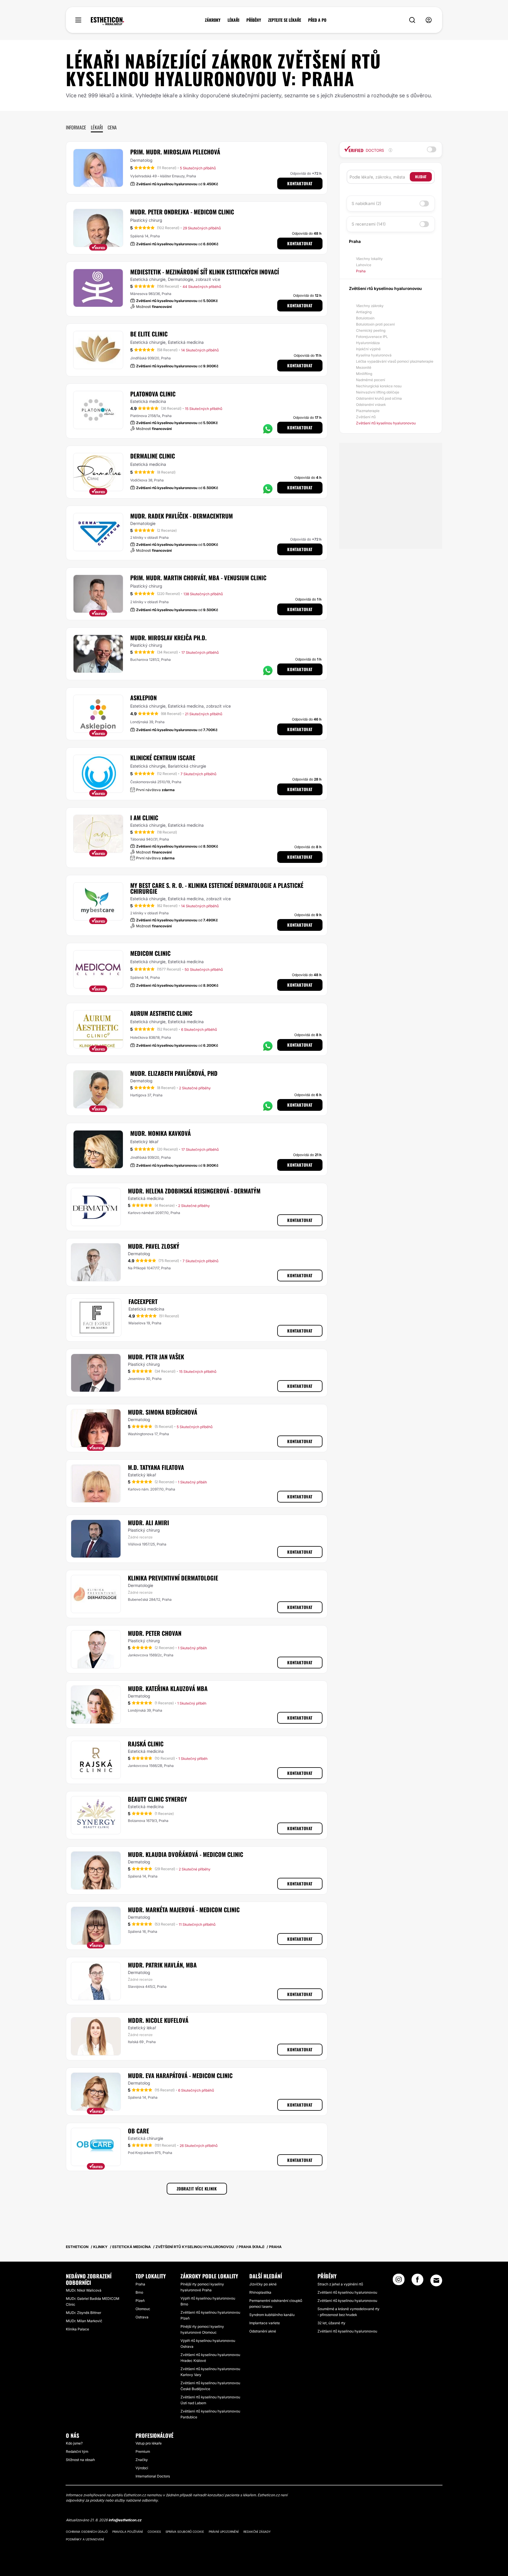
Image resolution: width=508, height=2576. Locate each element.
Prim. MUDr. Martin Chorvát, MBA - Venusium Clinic (198, 578)
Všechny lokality (369, 259)
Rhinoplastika (260, 2292)
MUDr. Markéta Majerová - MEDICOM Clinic (184, 1910)
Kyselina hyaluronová (374, 355)
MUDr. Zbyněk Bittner (83, 2313)
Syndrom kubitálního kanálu (272, 2315)
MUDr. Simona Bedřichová (163, 1412)
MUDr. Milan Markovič (84, 2321)
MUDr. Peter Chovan (155, 1633)
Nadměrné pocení (371, 380)
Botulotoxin (365, 318)
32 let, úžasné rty (331, 2323)
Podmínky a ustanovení (85, 2539)
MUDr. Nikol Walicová (84, 2290)
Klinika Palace (77, 2329)
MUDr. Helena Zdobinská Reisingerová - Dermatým (194, 1191)
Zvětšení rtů (366, 417)
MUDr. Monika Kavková (161, 1133)
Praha (361, 271)
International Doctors (153, 2476)
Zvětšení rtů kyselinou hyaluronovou (386, 423)
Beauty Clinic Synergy (157, 1799)
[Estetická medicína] (107, 21)
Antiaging (364, 312)
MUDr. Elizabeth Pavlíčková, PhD (174, 1073)
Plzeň (140, 2301)
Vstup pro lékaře (149, 2443)
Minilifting (364, 374)
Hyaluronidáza (368, 343)
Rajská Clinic (146, 1744)
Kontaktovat (300, 183)
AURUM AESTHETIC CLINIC (161, 1013)
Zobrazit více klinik (197, 2189)
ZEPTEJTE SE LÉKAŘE (285, 20)
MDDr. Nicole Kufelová (158, 2020)
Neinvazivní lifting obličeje (378, 392)
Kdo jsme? (74, 2443)
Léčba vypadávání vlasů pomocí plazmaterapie (395, 361)
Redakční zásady (257, 2532)
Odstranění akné (263, 2331)
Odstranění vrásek (371, 405)
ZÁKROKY (213, 20)
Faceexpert (143, 1301)
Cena (112, 127)
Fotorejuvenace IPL (372, 337)
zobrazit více (208, 279)
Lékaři (97, 127)
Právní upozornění (224, 2532)
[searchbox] (380, 177)
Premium (143, 2451)
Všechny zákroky (370, 306)
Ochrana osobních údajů (87, 2532)
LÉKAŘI (233, 20)
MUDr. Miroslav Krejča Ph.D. (168, 638)
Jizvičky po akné (263, 2284)
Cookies (154, 2532)
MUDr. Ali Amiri (148, 1523)
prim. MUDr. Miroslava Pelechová (175, 152)
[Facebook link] (417, 2281)
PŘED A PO (317, 20)
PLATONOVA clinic (153, 394)
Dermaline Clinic (153, 456)
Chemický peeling (371, 330)
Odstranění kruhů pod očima (379, 398)
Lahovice (364, 265)
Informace (76, 127)
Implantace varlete (265, 2323)
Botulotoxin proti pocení (375, 324)
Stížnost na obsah (80, 2460)
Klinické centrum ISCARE (163, 758)
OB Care (138, 2131)
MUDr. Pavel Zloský (154, 1246)
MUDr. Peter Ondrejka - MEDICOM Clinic (182, 212)
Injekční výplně (368, 349)
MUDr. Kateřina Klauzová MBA (168, 1688)
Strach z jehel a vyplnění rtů (340, 2284)
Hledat (421, 177)
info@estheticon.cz (125, 2520)
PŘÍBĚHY (254, 20)
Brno (139, 2292)
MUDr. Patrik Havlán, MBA (162, 1965)
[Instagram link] (399, 2281)
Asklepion (143, 698)
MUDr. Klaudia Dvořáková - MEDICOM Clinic (186, 1854)
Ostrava (142, 2317)
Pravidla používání (128, 2532)
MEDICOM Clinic (150, 953)
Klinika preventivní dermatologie (173, 1578)
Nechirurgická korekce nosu (379, 386)
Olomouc (143, 2309)
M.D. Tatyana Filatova (156, 1467)
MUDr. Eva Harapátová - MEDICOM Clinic (180, 2075)
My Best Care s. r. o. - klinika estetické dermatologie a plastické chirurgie (217, 888)
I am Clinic (144, 818)
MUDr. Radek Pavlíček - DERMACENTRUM (182, 516)
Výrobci (142, 2468)
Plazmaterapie (368, 411)
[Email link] (436, 2280)
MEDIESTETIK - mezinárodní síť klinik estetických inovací (205, 272)
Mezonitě (364, 367)
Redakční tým (77, 2451)
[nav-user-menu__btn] (429, 20)
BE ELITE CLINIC (149, 334)
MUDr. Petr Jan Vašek (156, 1357)
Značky (142, 2460)
